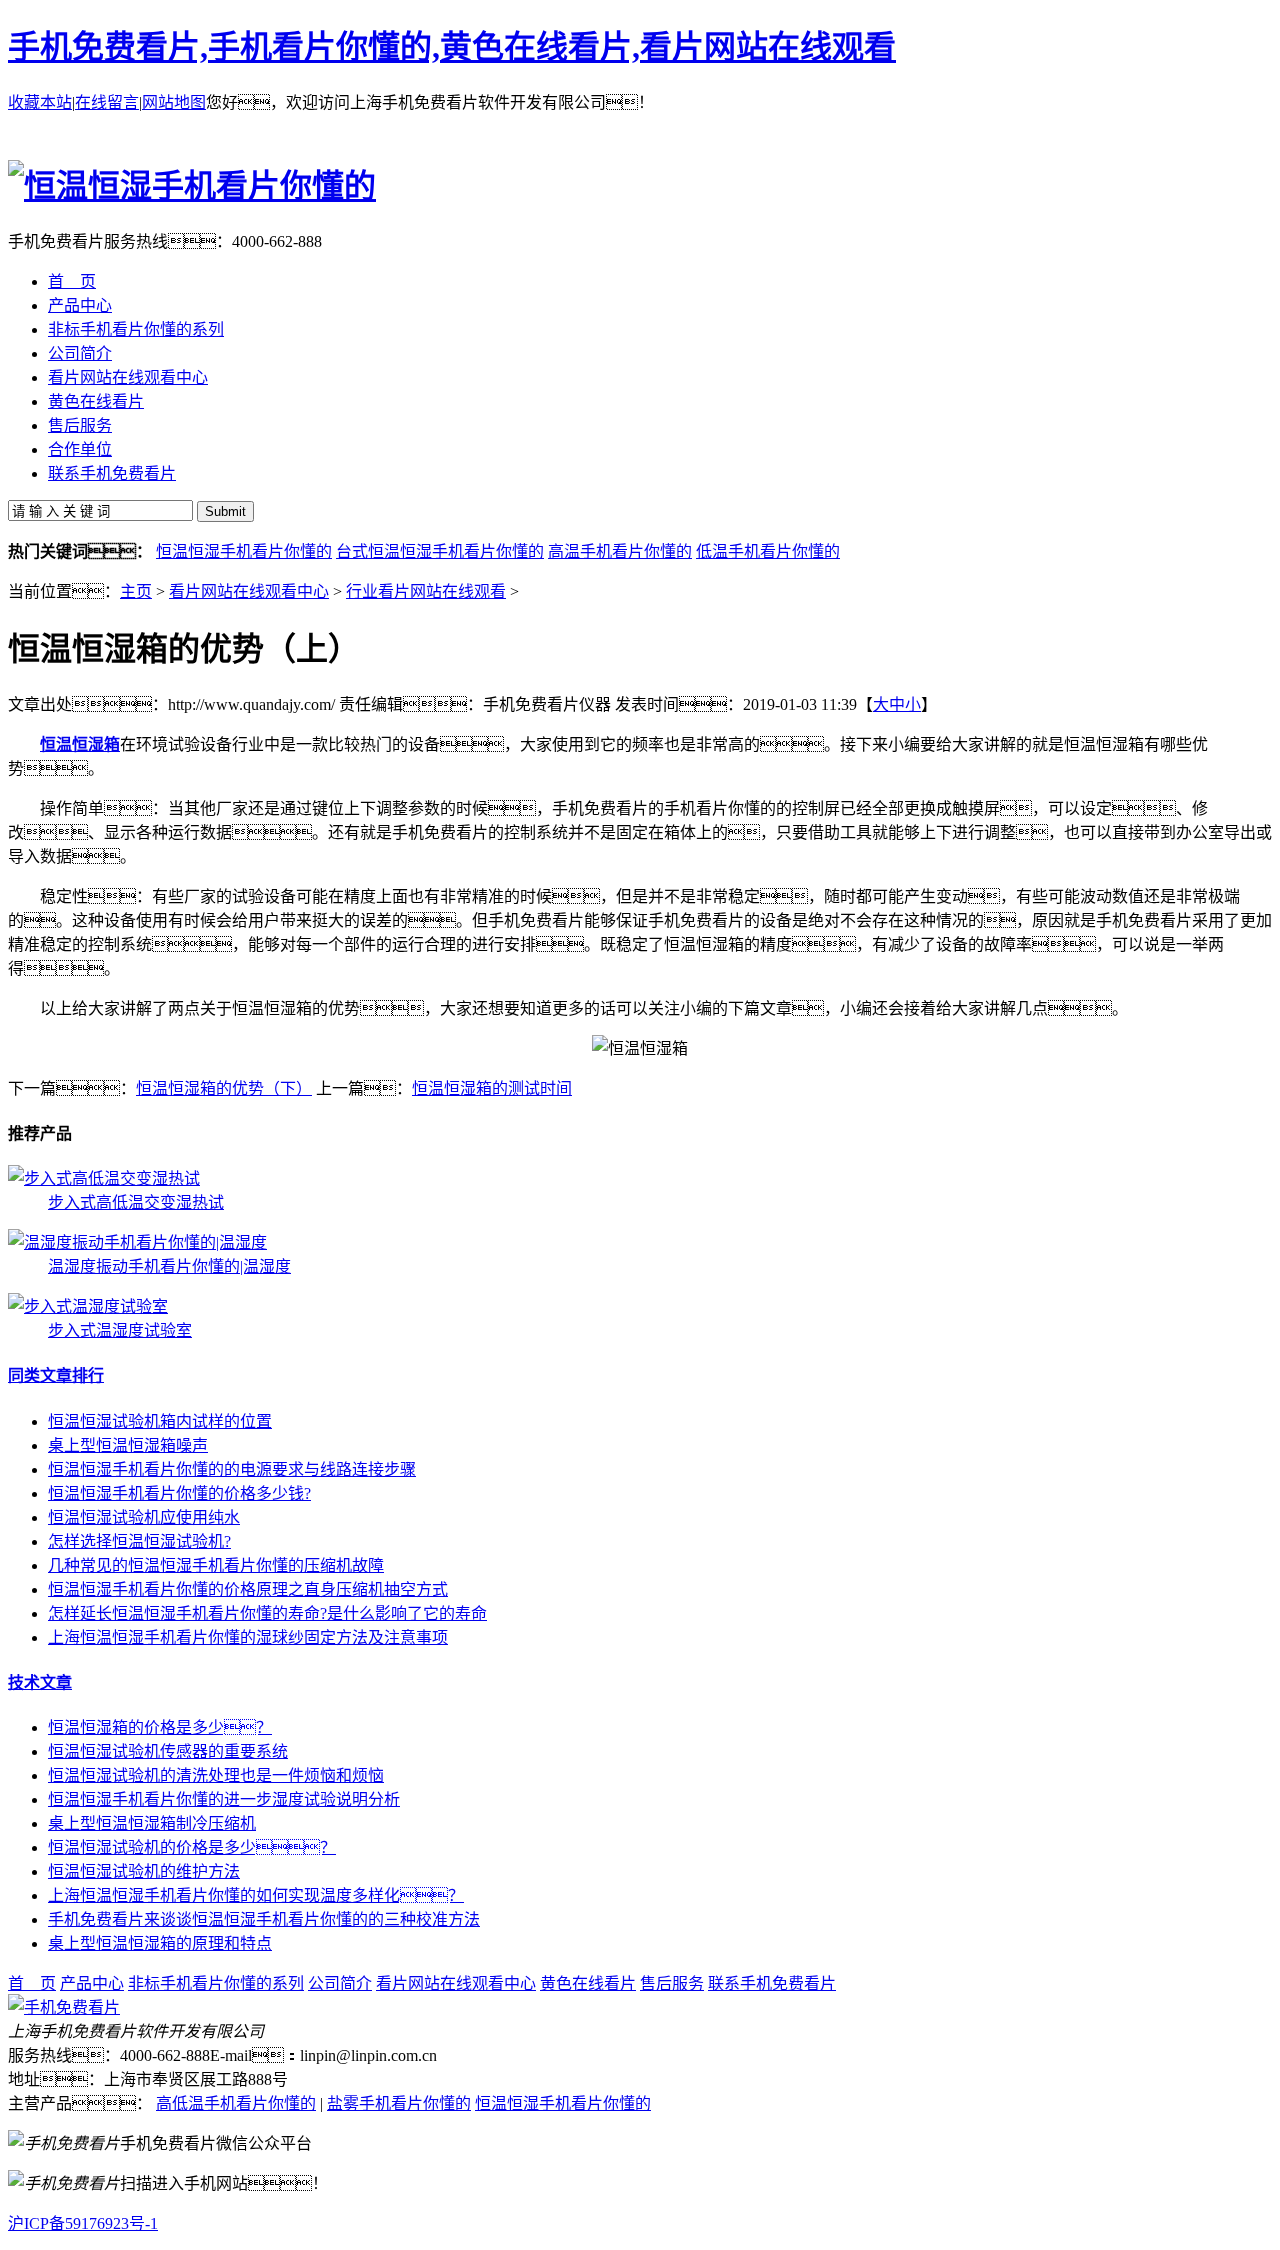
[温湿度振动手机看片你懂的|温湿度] (137, 1242)
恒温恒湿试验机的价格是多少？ (192, 1847)
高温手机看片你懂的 (620, 551)
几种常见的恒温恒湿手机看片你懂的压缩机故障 (216, 1565)
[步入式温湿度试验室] (88, 1306)
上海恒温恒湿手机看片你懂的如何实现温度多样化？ (256, 1895)
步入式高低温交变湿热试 (136, 1202)
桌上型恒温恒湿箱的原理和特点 (160, 1943)
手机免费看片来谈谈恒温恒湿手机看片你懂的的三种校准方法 (264, 1919)
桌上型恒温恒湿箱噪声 (128, 1445)
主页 (136, 591)
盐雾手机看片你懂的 (399, 2103)
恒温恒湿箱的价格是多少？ (160, 1727)
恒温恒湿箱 (80, 744)
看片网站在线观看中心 (249, 591)
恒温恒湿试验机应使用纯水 (144, 1517)
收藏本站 (40, 102)
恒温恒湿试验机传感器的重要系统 (168, 1751)
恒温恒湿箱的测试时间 (492, 1088)
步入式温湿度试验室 (120, 1330)
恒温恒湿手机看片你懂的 (244, 551)
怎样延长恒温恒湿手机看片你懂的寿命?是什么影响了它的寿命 (267, 1613)
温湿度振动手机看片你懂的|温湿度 (169, 1266)
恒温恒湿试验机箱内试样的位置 (160, 1421)
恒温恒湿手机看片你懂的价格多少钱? (179, 1493)
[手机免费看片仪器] (64, 2007)
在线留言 (107, 102)
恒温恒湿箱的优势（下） (224, 1088)
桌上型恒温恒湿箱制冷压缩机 (152, 1823)
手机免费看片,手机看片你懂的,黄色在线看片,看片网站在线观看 (452, 47)
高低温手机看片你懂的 (236, 2103)
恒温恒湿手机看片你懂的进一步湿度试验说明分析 (224, 1799)
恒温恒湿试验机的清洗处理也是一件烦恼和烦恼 (216, 1775)
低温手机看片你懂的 (768, 551)
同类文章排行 (56, 1375)
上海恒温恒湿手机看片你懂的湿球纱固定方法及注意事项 (248, 1637)
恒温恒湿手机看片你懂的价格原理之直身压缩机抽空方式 (248, 1589)
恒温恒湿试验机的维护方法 (144, 1871)
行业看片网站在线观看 (426, 591)
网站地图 (174, 102)
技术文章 (40, 1682)
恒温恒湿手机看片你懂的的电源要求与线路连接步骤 (232, 1469)
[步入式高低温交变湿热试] (104, 1178)
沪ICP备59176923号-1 (83, 2223)
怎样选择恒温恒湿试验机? (139, 1541)
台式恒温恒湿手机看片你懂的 (440, 551)
